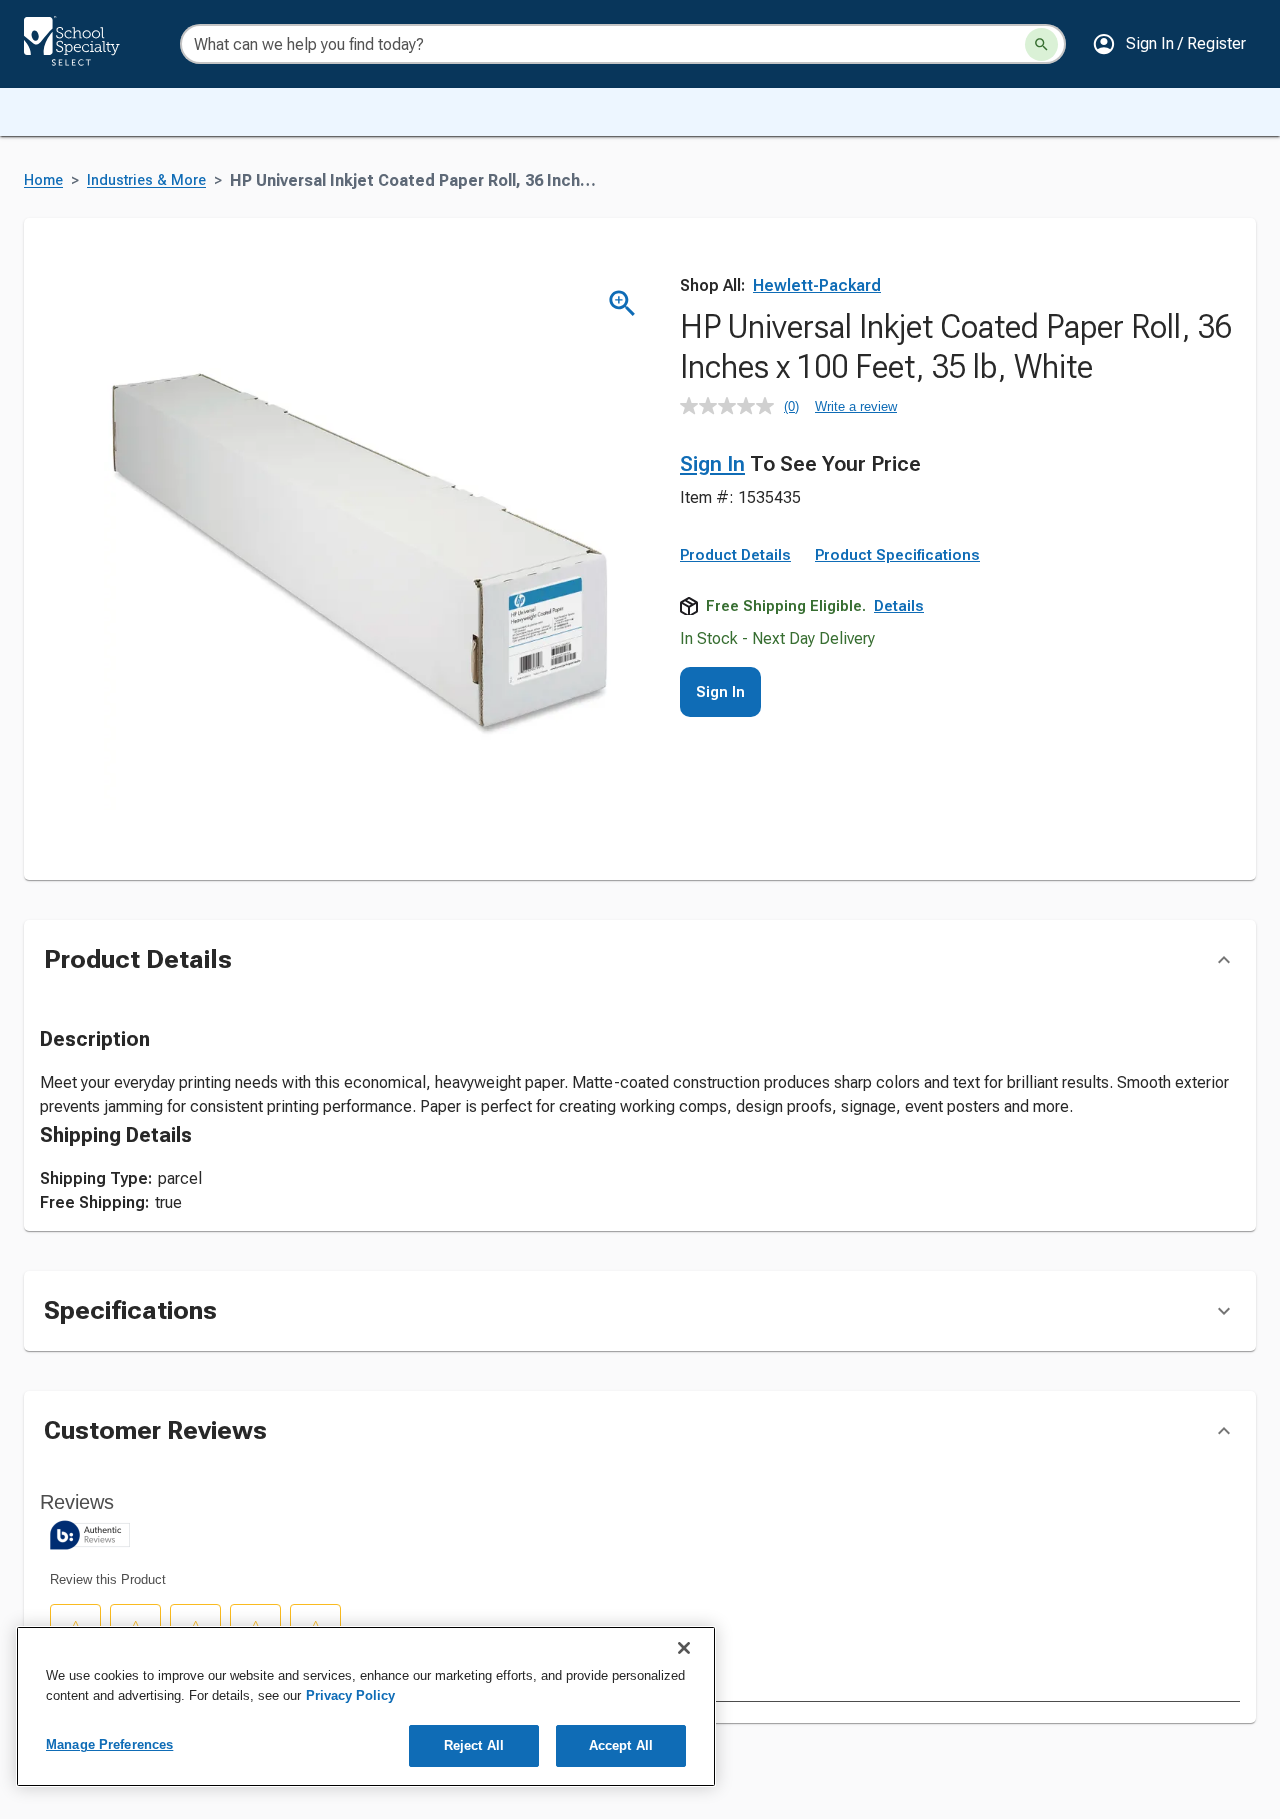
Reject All (474, 1745)
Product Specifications (897, 555)
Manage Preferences (109, 1744)
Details (899, 606)
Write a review (856, 406)
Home (43, 180)
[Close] (684, 1648)
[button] (1169, 44)
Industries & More (146, 180)
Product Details (735, 555)
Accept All (621, 1745)
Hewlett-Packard (817, 285)
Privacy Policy (350, 1695)
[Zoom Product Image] (622, 303)
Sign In (712, 464)
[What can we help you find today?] (1041, 44)
